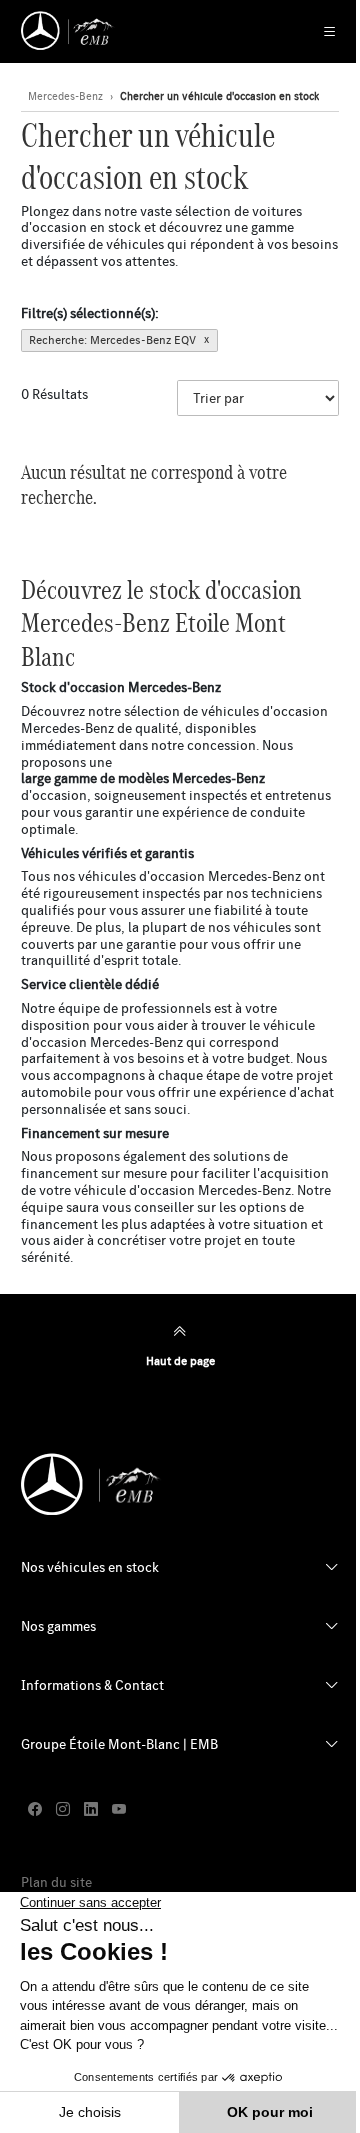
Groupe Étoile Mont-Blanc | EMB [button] (119, 1744)
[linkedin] (91, 1810)
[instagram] (63, 1810)
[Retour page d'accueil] (68, 31)
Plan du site (56, 1882)
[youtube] (119, 1810)
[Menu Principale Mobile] (319, 31)
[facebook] (35, 1810)
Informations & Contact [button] (92, 1685)
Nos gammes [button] (58, 1626)
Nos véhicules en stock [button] (90, 1567)
